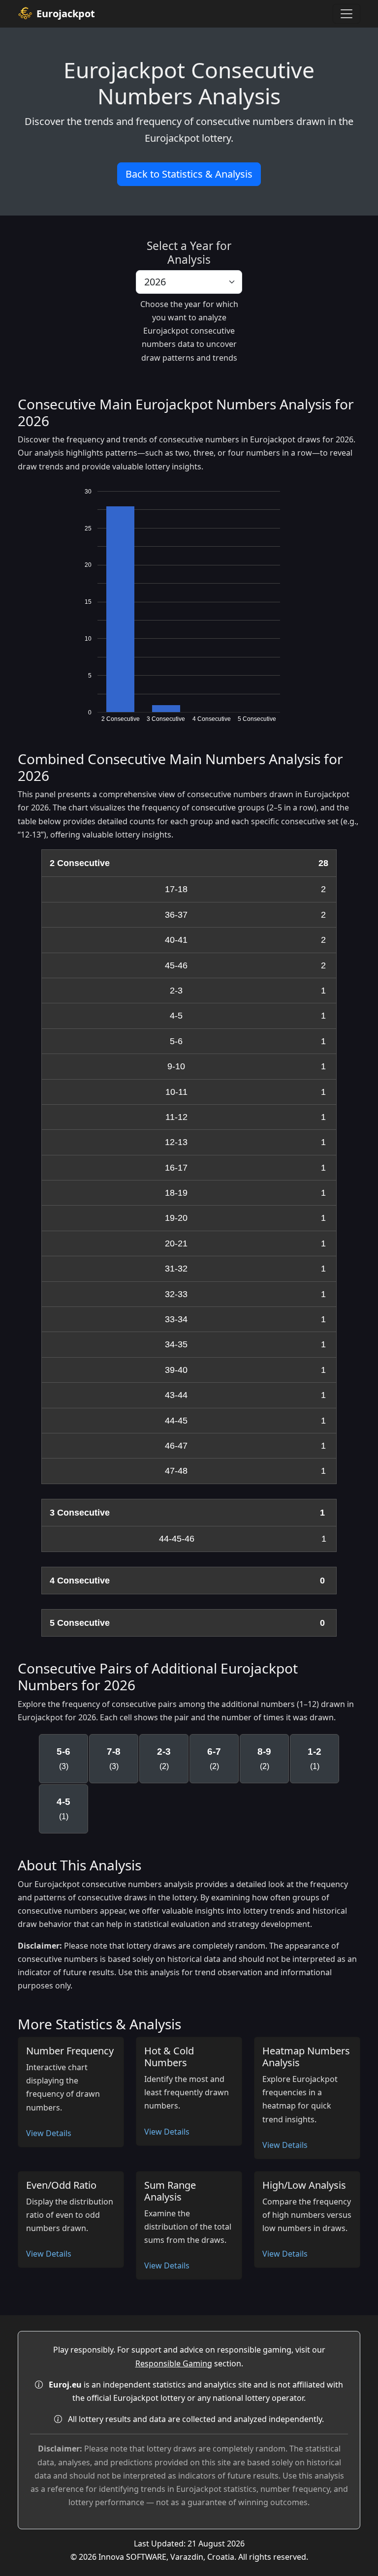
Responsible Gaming (174, 2363)
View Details (49, 2133)
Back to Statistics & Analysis (189, 174)
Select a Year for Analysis (189, 252)
